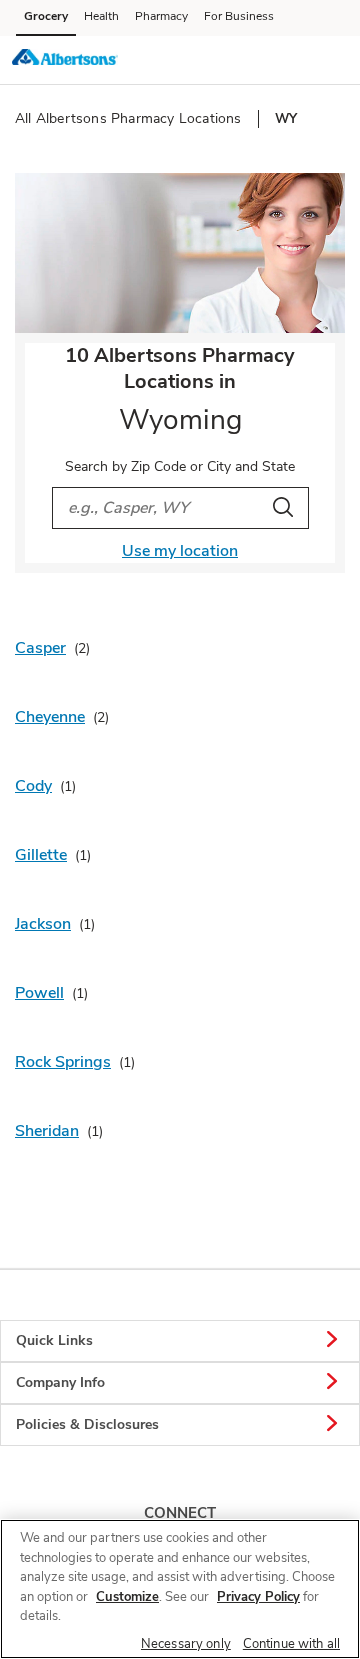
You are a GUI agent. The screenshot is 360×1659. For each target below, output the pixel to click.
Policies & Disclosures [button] (87, 1424)
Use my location (180, 551)
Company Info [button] (60, 1382)
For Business (239, 16)
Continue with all (291, 1644)
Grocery (46, 16)
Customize (127, 1597)
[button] (328, 59)
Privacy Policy (258, 1597)
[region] (180, 1589)
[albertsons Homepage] (65, 60)
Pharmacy (161, 16)
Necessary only (186, 1644)
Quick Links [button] (54, 1340)
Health (101, 16)
